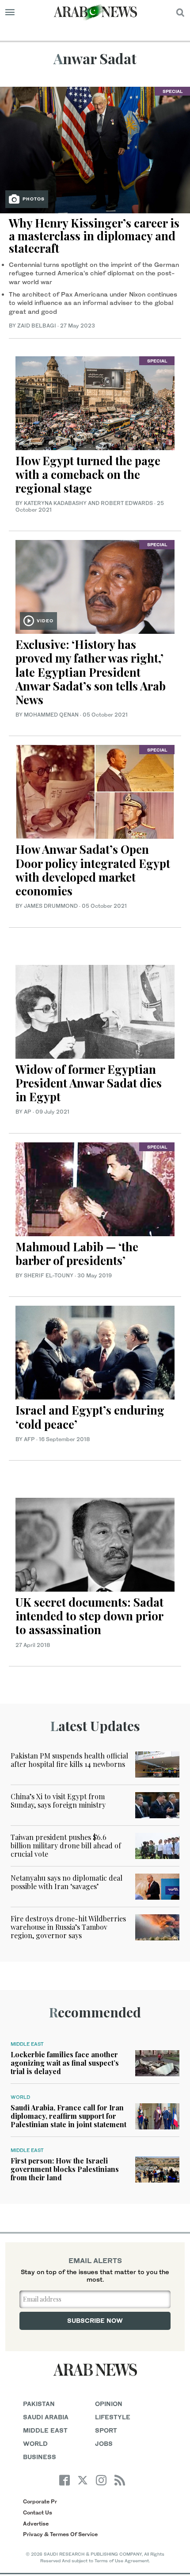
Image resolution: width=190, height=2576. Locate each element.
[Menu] (10, 12)
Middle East (27, 2044)
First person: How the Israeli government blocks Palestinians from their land (65, 2169)
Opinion (109, 2404)
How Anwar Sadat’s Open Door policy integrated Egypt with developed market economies (93, 870)
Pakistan (39, 2404)
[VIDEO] (95, 586)
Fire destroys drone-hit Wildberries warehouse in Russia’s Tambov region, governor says (68, 1927)
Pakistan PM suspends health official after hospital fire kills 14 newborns (69, 1760)
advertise (36, 2524)
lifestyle (113, 2417)
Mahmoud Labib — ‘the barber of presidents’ (77, 1253)
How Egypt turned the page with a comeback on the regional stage (88, 474)
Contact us (38, 2512)
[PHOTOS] (95, 149)
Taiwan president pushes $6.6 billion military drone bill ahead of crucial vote (66, 1845)
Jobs (104, 2443)
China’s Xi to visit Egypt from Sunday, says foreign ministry (58, 1801)
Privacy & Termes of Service (60, 2534)
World (20, 2097)
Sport (106, 2430)
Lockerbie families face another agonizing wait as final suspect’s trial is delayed (65, 2063)
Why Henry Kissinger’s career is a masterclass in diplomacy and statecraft (94, 235)
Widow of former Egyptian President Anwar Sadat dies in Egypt (89, 1083)
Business (40, 2457)
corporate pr (40, 2501)
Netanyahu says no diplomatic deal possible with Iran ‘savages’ (66, 1882)
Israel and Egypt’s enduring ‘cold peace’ (90, 1417)
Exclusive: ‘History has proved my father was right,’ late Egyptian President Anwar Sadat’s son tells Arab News (91, 672)
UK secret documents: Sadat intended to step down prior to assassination (89, 1616)
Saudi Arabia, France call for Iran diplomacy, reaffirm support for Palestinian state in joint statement (68, 2116)
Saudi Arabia (46, 2417)
